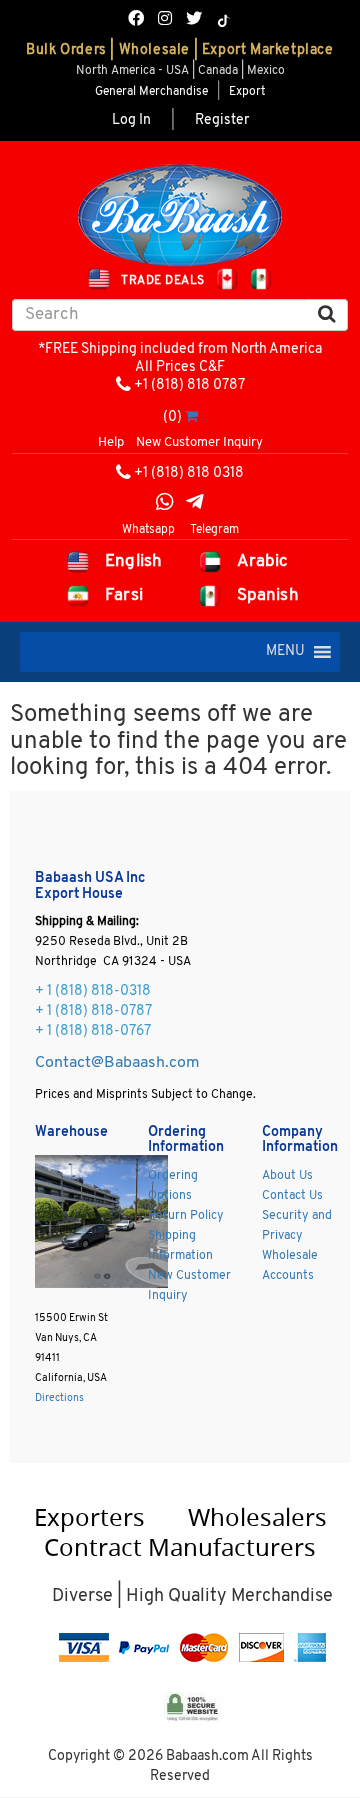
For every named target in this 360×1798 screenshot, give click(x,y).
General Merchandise (151, 92)
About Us (287, 1176)
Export (247, 92)
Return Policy (186, 1216)
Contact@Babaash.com (117, 1063)
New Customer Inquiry (199, 442)
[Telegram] (195, 504)
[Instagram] (165, 20)
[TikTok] (224, 21)
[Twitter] (194, 20)
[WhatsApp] (165, 504)
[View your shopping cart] (191, 417)
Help (111, 442)
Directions (59, 1398)
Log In (131, 120)
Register (222, 120)
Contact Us (292, 1196)
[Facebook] (136, 20)
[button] (285, 652)
